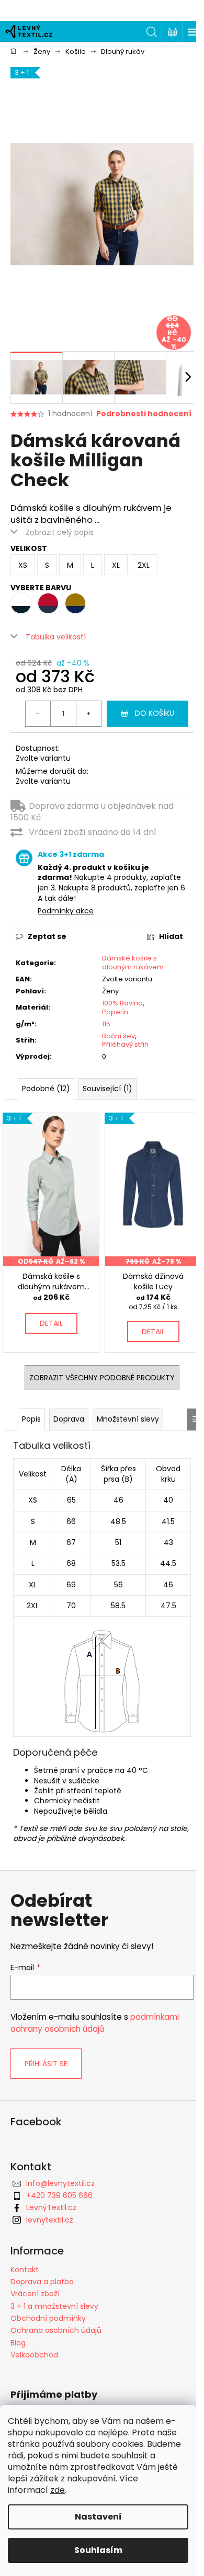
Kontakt (25, 2270)
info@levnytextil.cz (60, 2183)
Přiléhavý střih (125, 1044)
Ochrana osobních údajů (56, 2330)
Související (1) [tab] (107, 1089)
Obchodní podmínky (48, 2318)
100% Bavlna (122, 1003)
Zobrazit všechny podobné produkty (102, 1378)
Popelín (115, 1012)
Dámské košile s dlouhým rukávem (133, 963)
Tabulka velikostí (56, 637)
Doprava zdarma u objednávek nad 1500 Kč (92, 812)
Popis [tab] (31, 1419)
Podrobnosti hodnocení (144, 414)
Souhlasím (98, 2550)
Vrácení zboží (35, 2294)
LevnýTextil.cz (51, 2207)
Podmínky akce (66, 911)
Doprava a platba (42, 2282)
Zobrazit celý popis (60, 532)
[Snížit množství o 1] (38, 714)
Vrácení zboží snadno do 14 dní (93, 832)
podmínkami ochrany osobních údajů (95, 2023)
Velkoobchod (34, 2355)
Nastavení (98, 2517)
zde (58, 2490)
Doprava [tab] (69, 1419)
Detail (51, 1323)
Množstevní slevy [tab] (128, 1419)
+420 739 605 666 (59, 2195)
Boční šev (118, 1036)
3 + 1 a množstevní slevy (54, 2306)
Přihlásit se (46, 2064)
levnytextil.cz (50, 2220)
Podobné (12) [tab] (46, 1089)
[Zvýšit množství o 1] (88, 714)
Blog (18, 2343)
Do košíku (155, 713)
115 (106, 1024)
